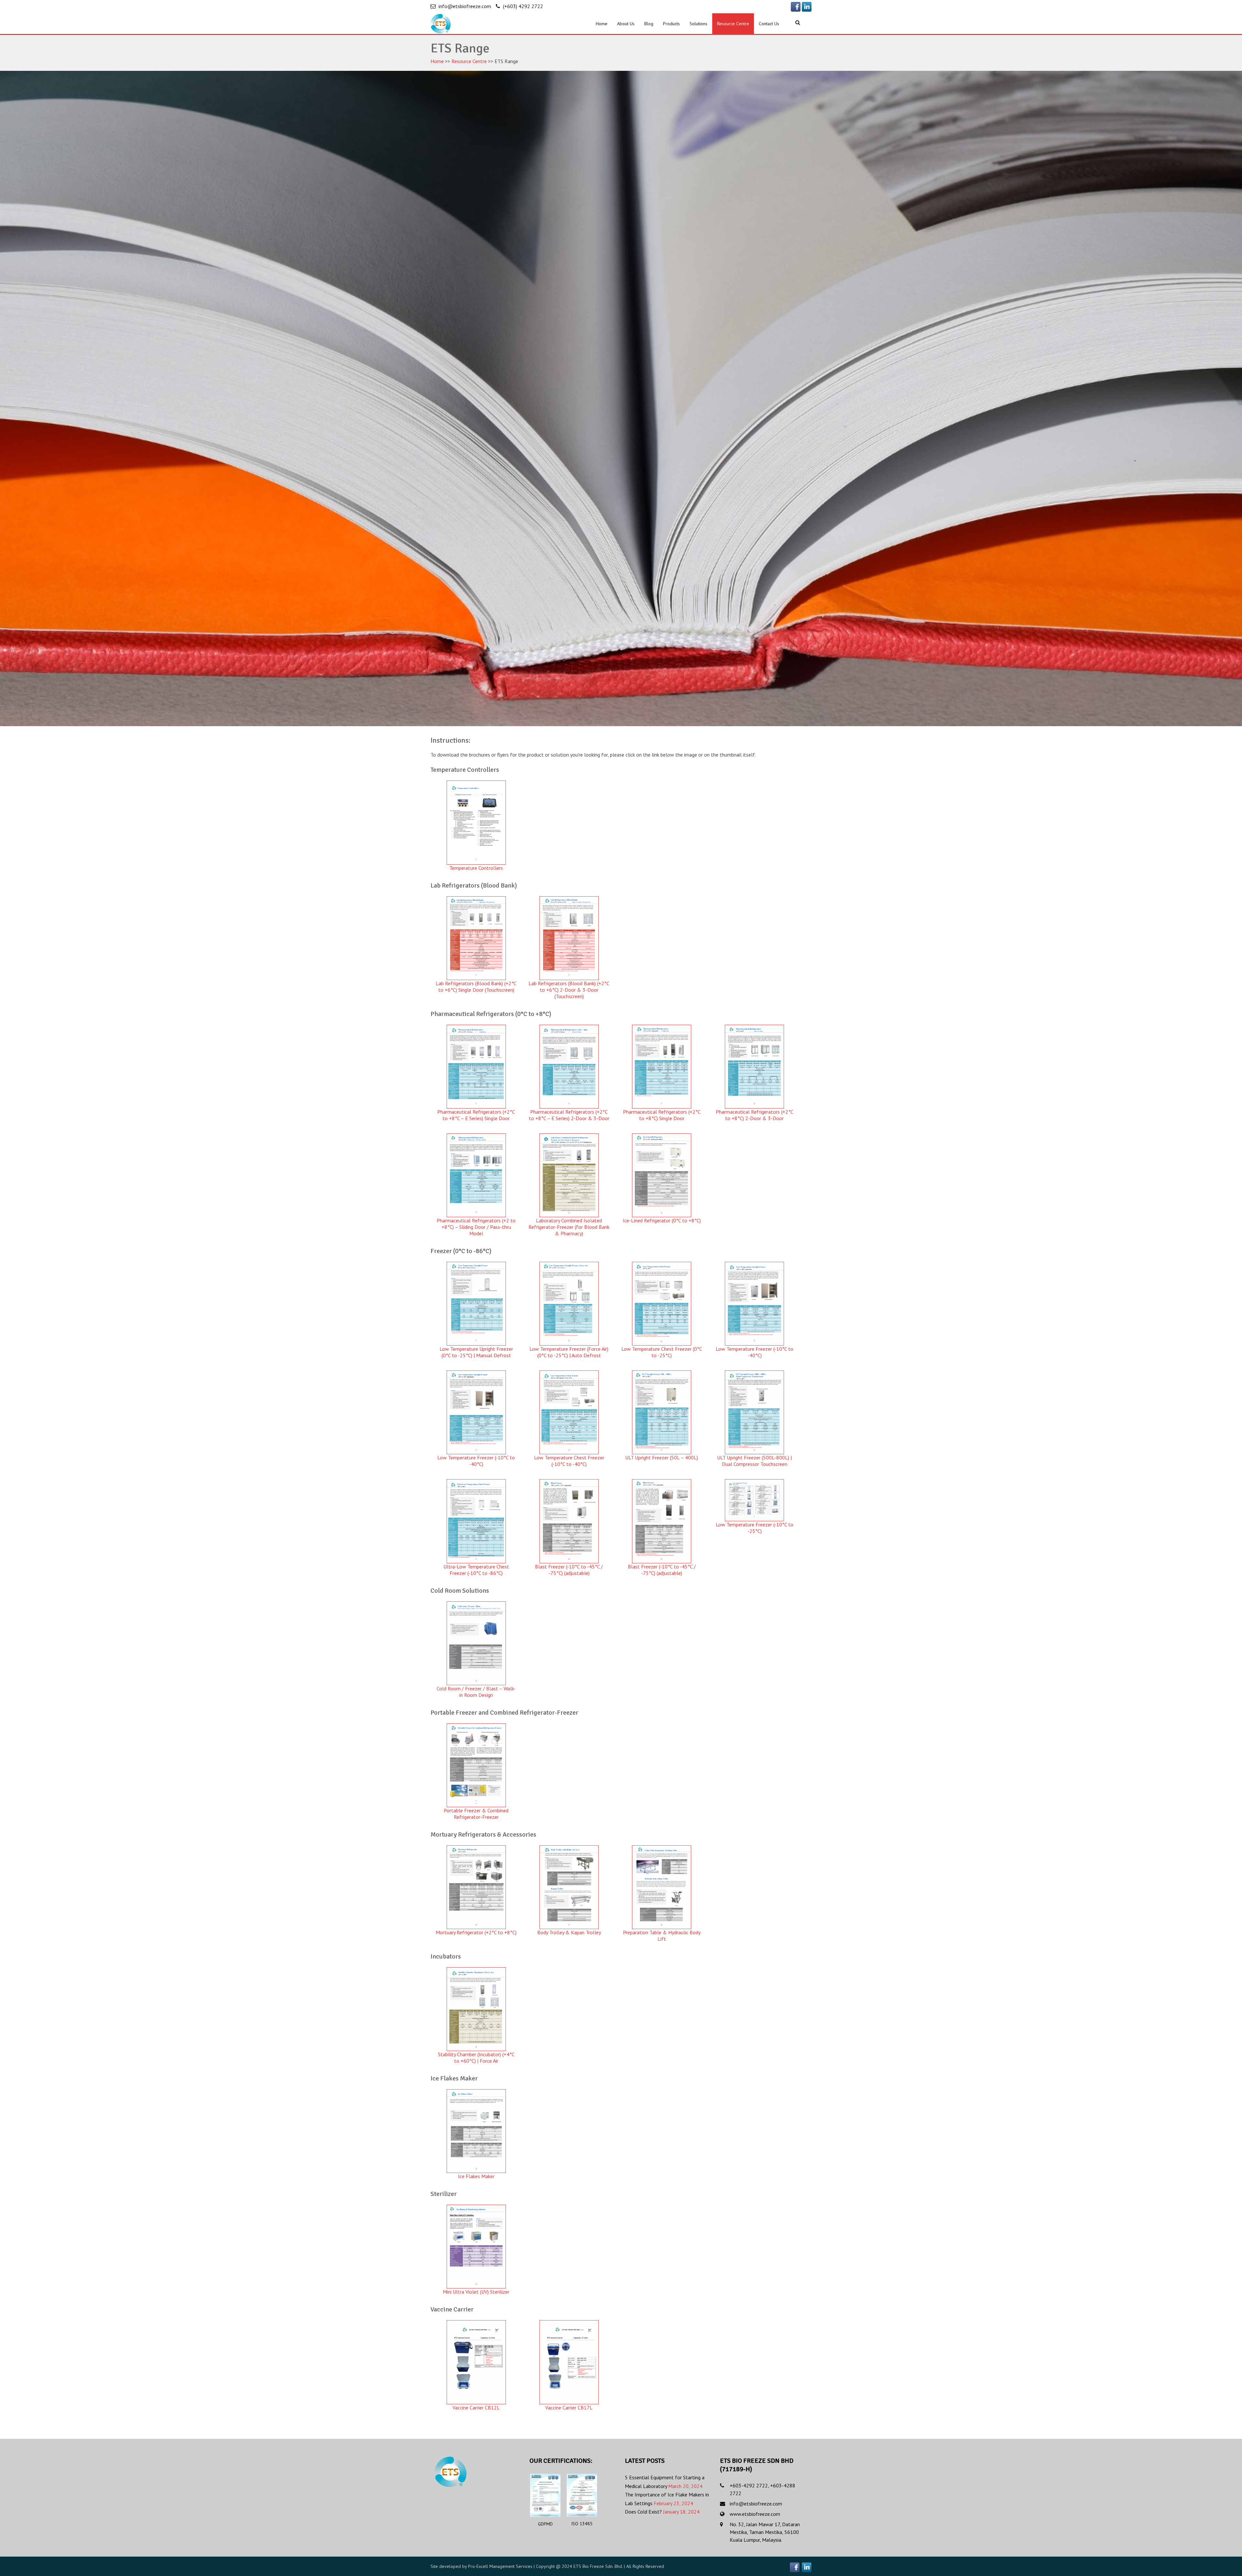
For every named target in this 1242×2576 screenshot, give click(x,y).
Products (671, 24)
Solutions (698, 24)
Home (602, 24)
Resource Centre (733, 24)
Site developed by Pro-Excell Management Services (481, 2566)
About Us (626, 24)
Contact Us (769, 24)
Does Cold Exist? (643, 2512)
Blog (649, 24)
